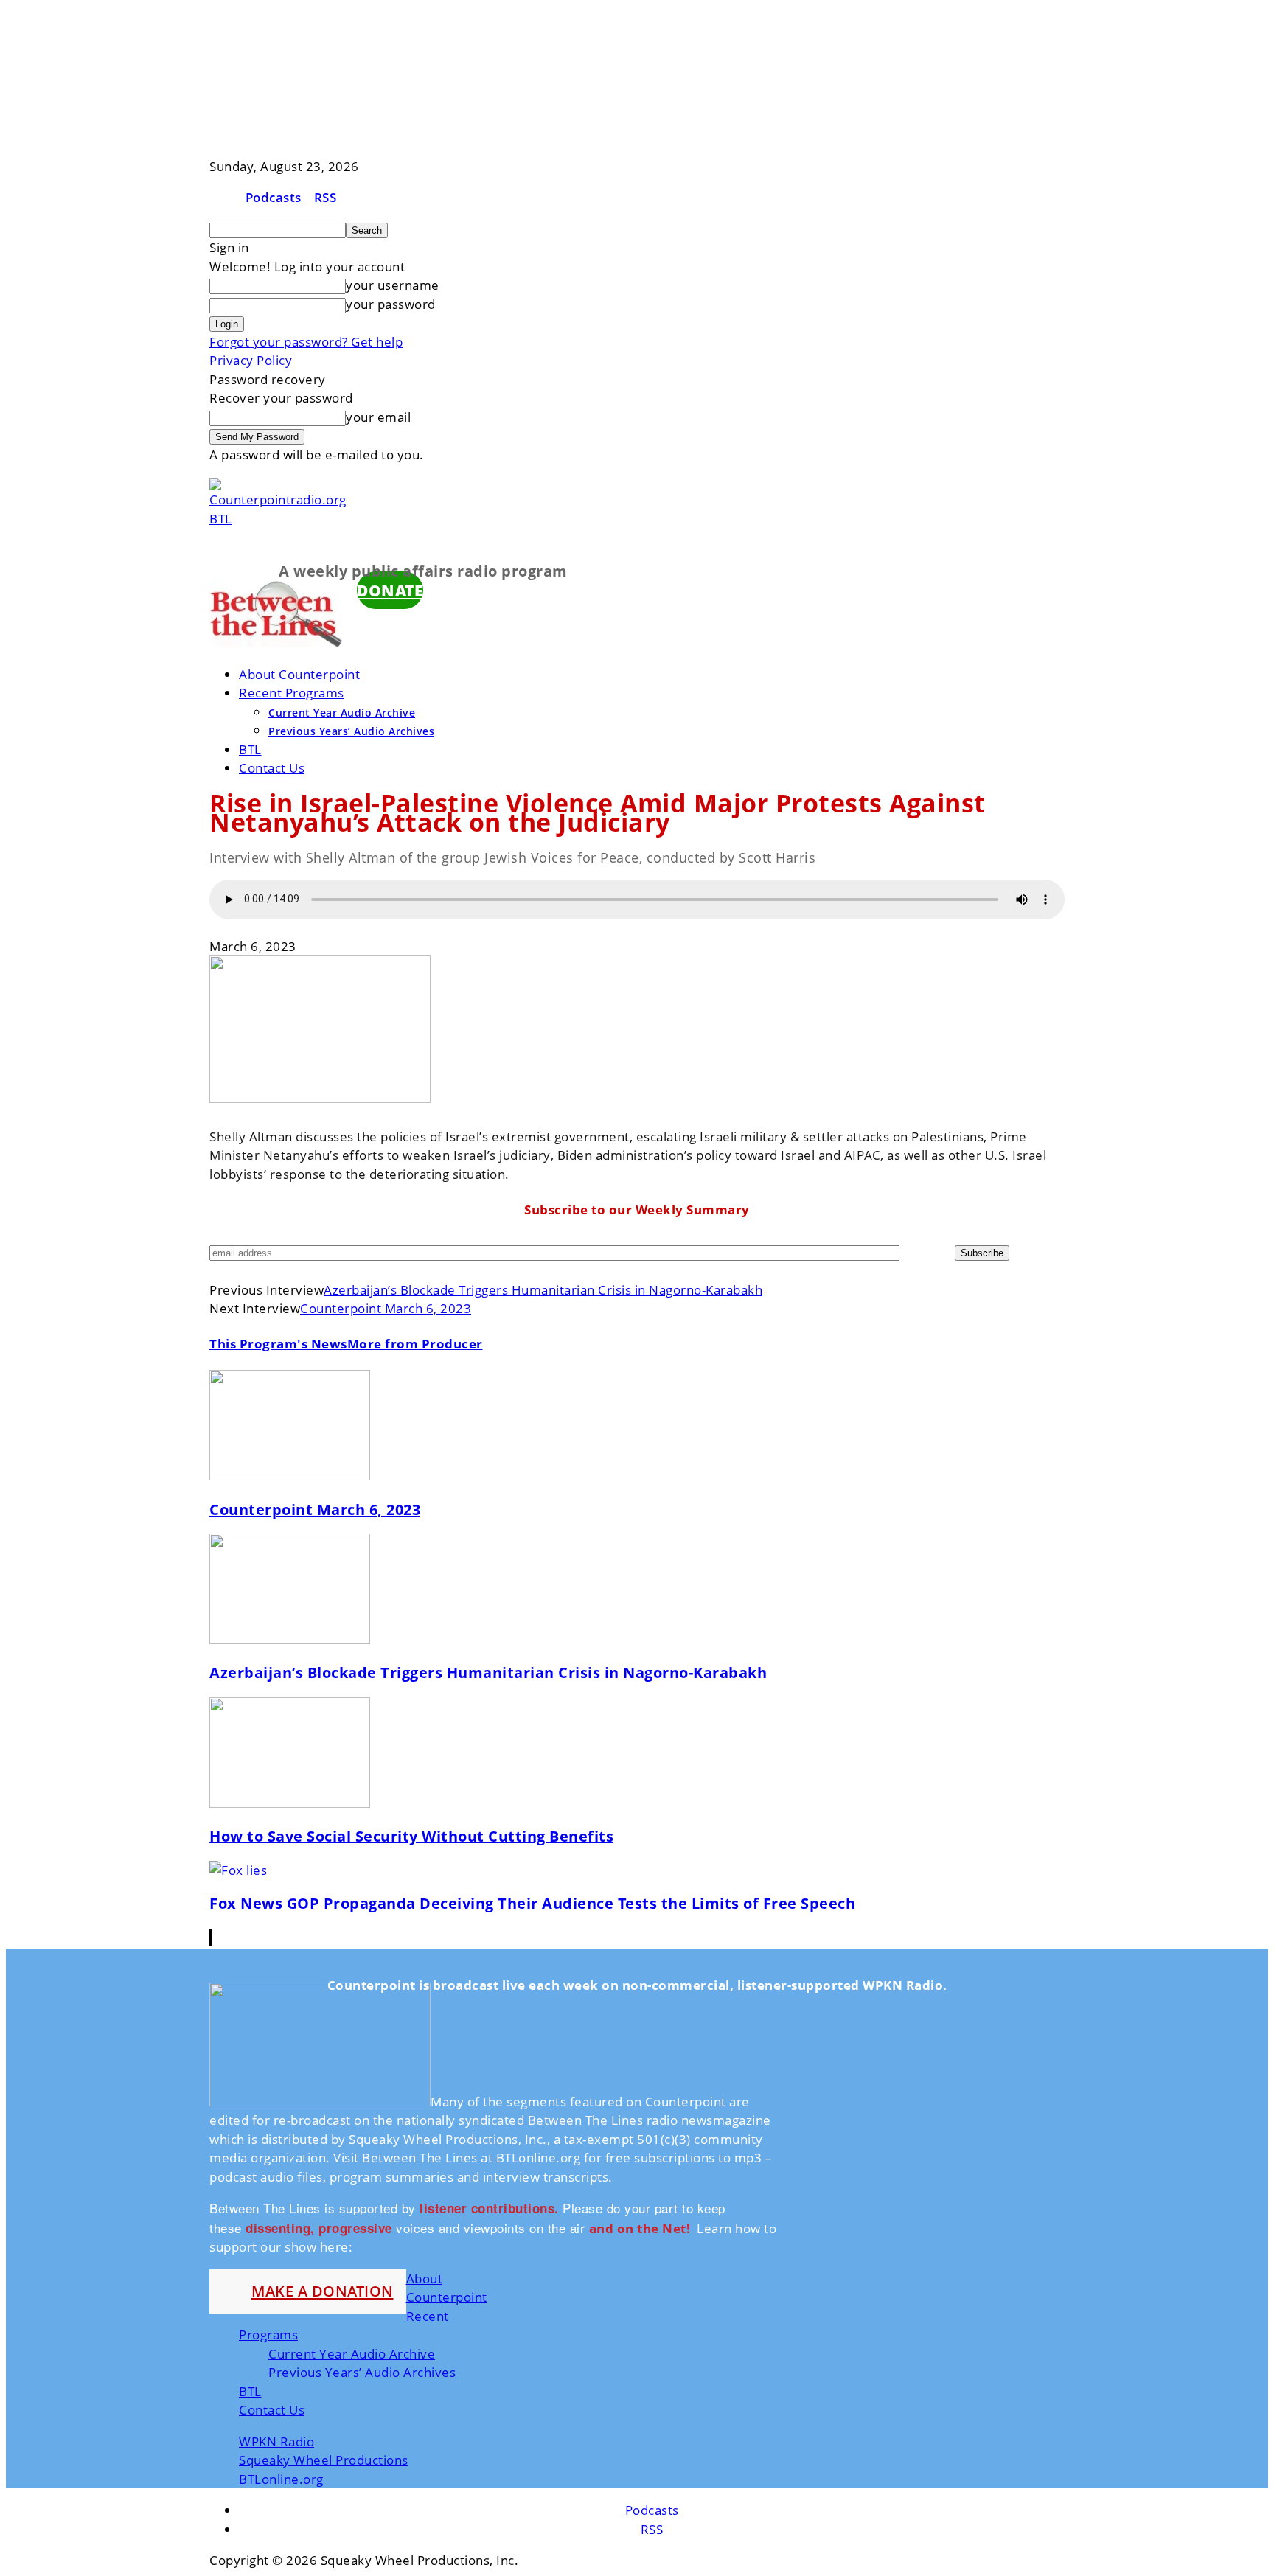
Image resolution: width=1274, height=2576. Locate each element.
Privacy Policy (251, 360)
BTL (250, 749)
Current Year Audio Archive (342, 713)
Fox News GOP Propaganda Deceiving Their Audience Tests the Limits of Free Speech (532, 1903)
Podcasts (274, 197)
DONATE (390, 590)
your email (378, 417)
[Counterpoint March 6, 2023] (290, 1476)
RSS (326, 197)
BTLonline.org (281, 2479)
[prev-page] (210, 1938)
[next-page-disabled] (212, 1938)
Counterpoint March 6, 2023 (386, 1308)
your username (393, 285)
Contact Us (272, 768)
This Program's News (278, 1344)
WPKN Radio (276, 2441)
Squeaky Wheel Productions (324, 2460)
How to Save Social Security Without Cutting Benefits (411, 1836)
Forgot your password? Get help (306, 342)
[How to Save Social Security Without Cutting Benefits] (290, 1803)
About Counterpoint (299, 674)
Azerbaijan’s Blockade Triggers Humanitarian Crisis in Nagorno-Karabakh (543, 1290)
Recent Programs (292, 693)
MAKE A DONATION (323, 2291)
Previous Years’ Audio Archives (351, 731)
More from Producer (415, 1344)
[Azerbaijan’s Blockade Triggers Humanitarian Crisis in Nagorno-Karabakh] (290, 1639)
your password (391, 304)
